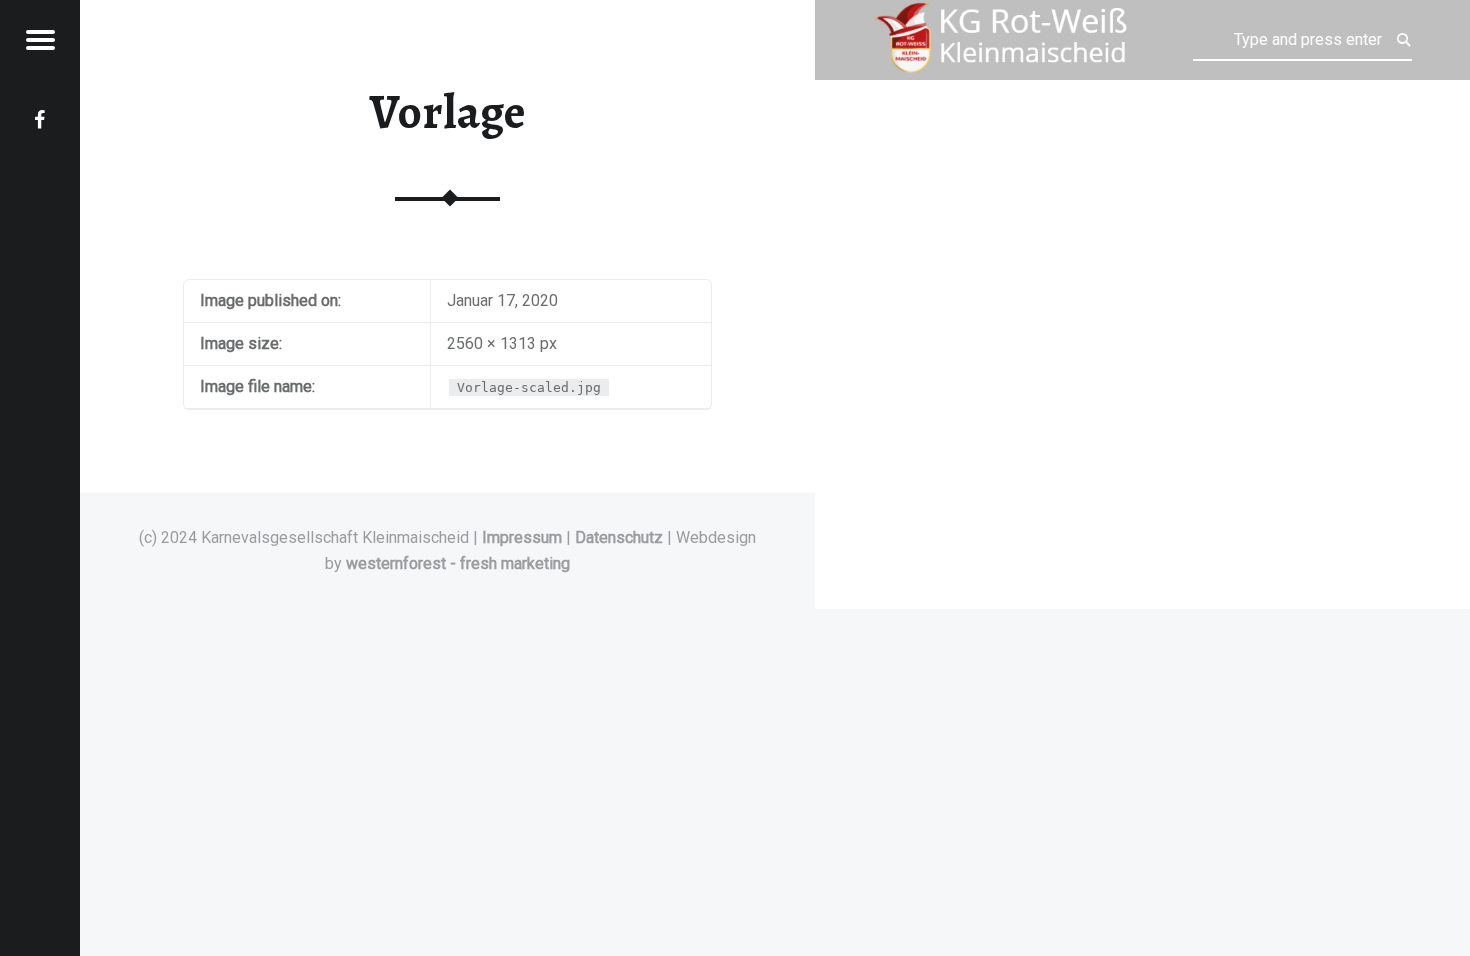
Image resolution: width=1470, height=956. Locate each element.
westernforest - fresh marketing (458, 563)
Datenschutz (619, 537)
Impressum (522, 537)
